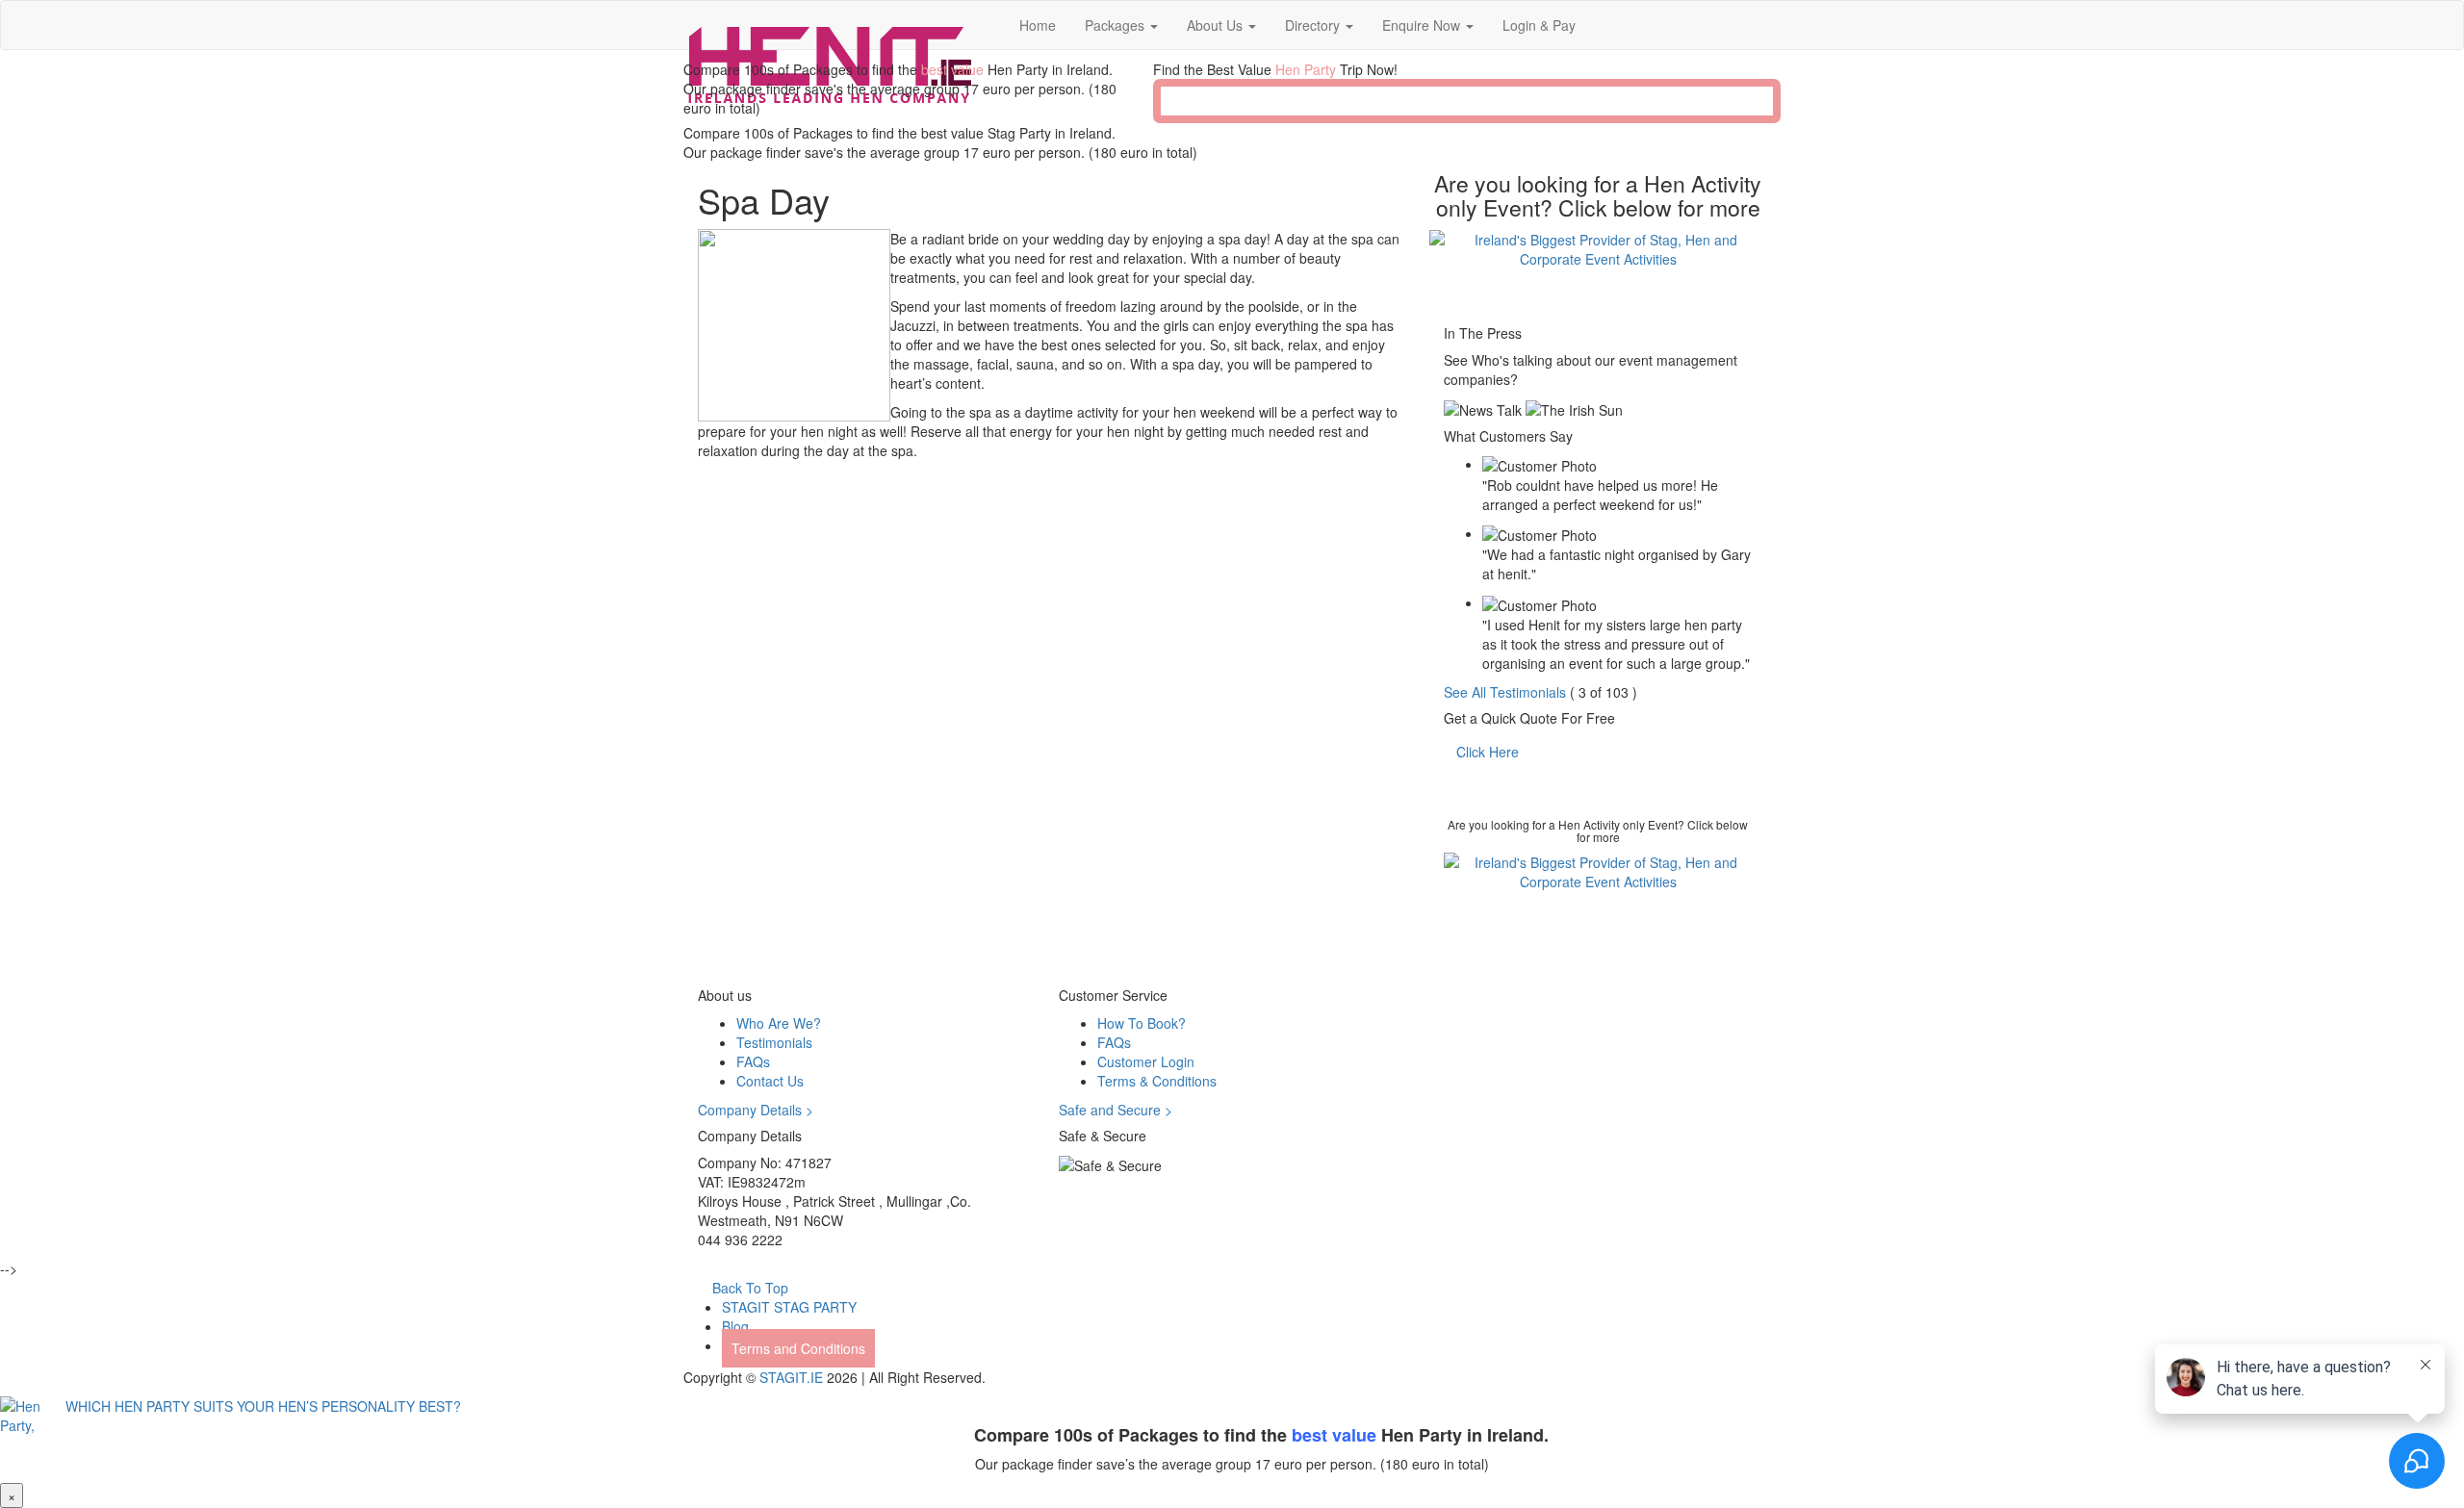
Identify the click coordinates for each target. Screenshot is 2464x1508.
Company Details (756, 1110)
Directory (1314, 25)
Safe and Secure (1116, 1110)
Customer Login (1146, 1061)
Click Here (1488, 752)
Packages (1116, 25)
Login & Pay (1539, 25)
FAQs (753, 1061)
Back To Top (748, 1288)
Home (1038, 25)
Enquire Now (1423, 25)
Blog (735, 1326)
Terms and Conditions (798, 1348)
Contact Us (770, 1081)
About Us (1217, 25)
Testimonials (774, 1042)
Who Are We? (779, 1023)
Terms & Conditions (1157, 1081)
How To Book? (1142, 1023)
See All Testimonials (1505, 692)
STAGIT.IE (791, 1377)
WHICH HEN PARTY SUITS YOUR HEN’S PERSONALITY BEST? (259, 1406)
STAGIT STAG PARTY (789, 1307)
